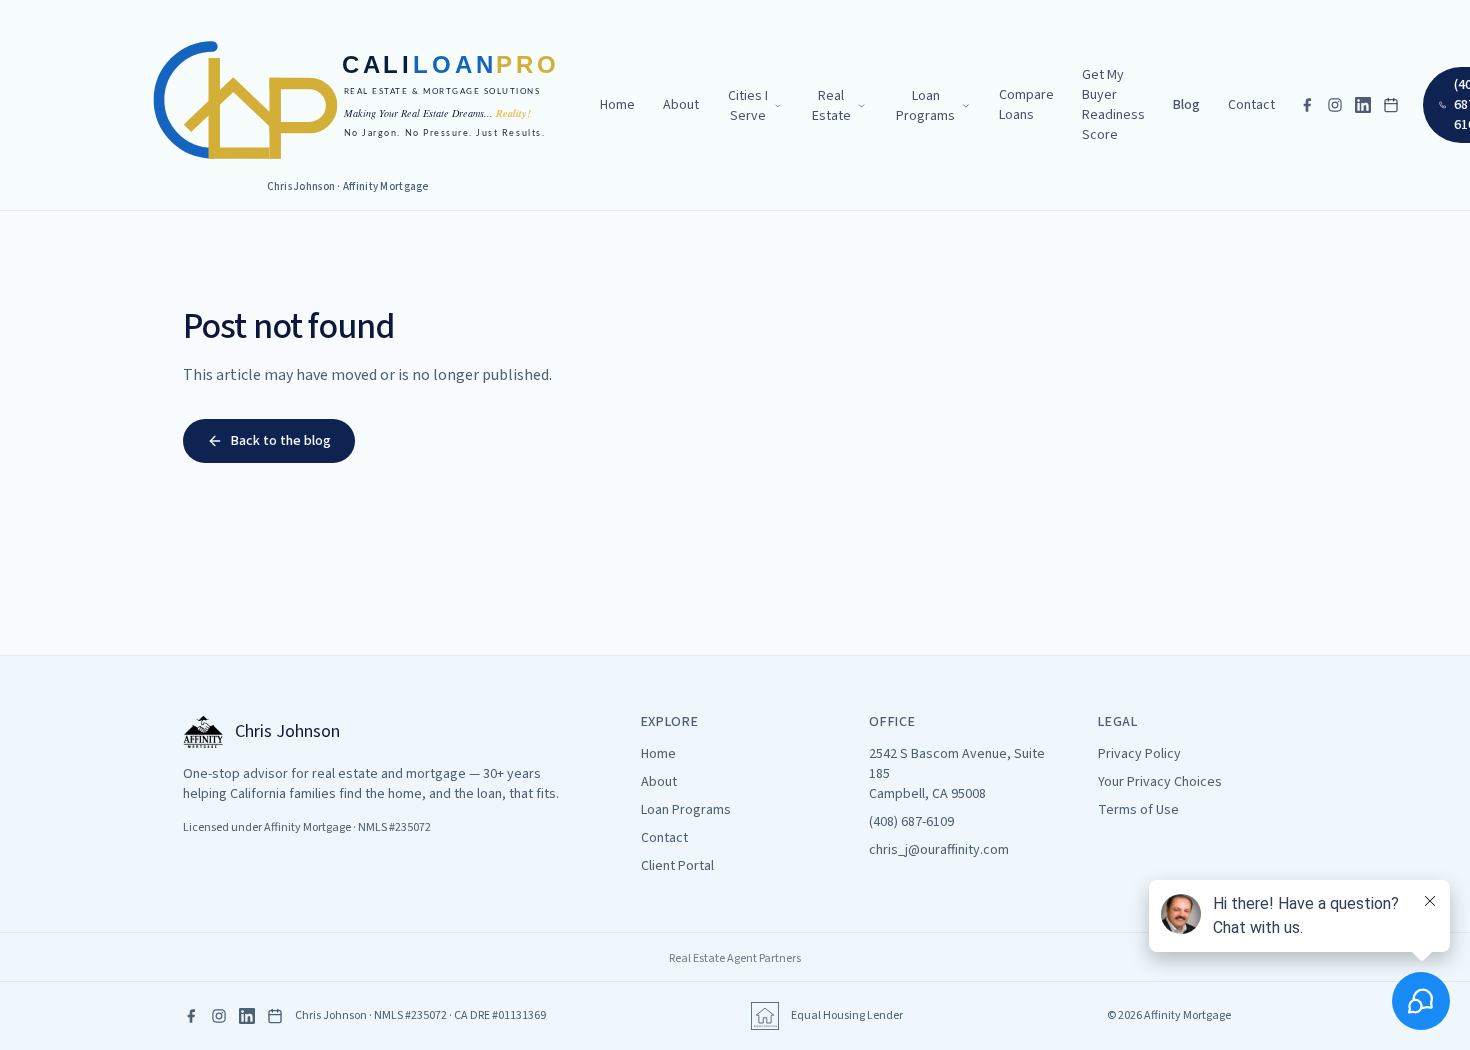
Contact (1251, 105)
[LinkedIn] (1363, 105)
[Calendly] (1391, 105)
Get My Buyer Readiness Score (1113, 105)
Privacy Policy (1139, 754)
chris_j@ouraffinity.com (939, 850)
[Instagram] (1335, 105)
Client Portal (677, 866)
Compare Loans (1026, 105)
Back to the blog (281, 441)
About (681, 105)
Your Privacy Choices (1160, 782)
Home (617, 105)
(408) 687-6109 (911, 822)
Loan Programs (925, 106)
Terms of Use (1138, 810)
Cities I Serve (748, 106)
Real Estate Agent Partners (735, 958)
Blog (1186, 105)
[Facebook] (1307, 105)
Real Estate (831, 106)
